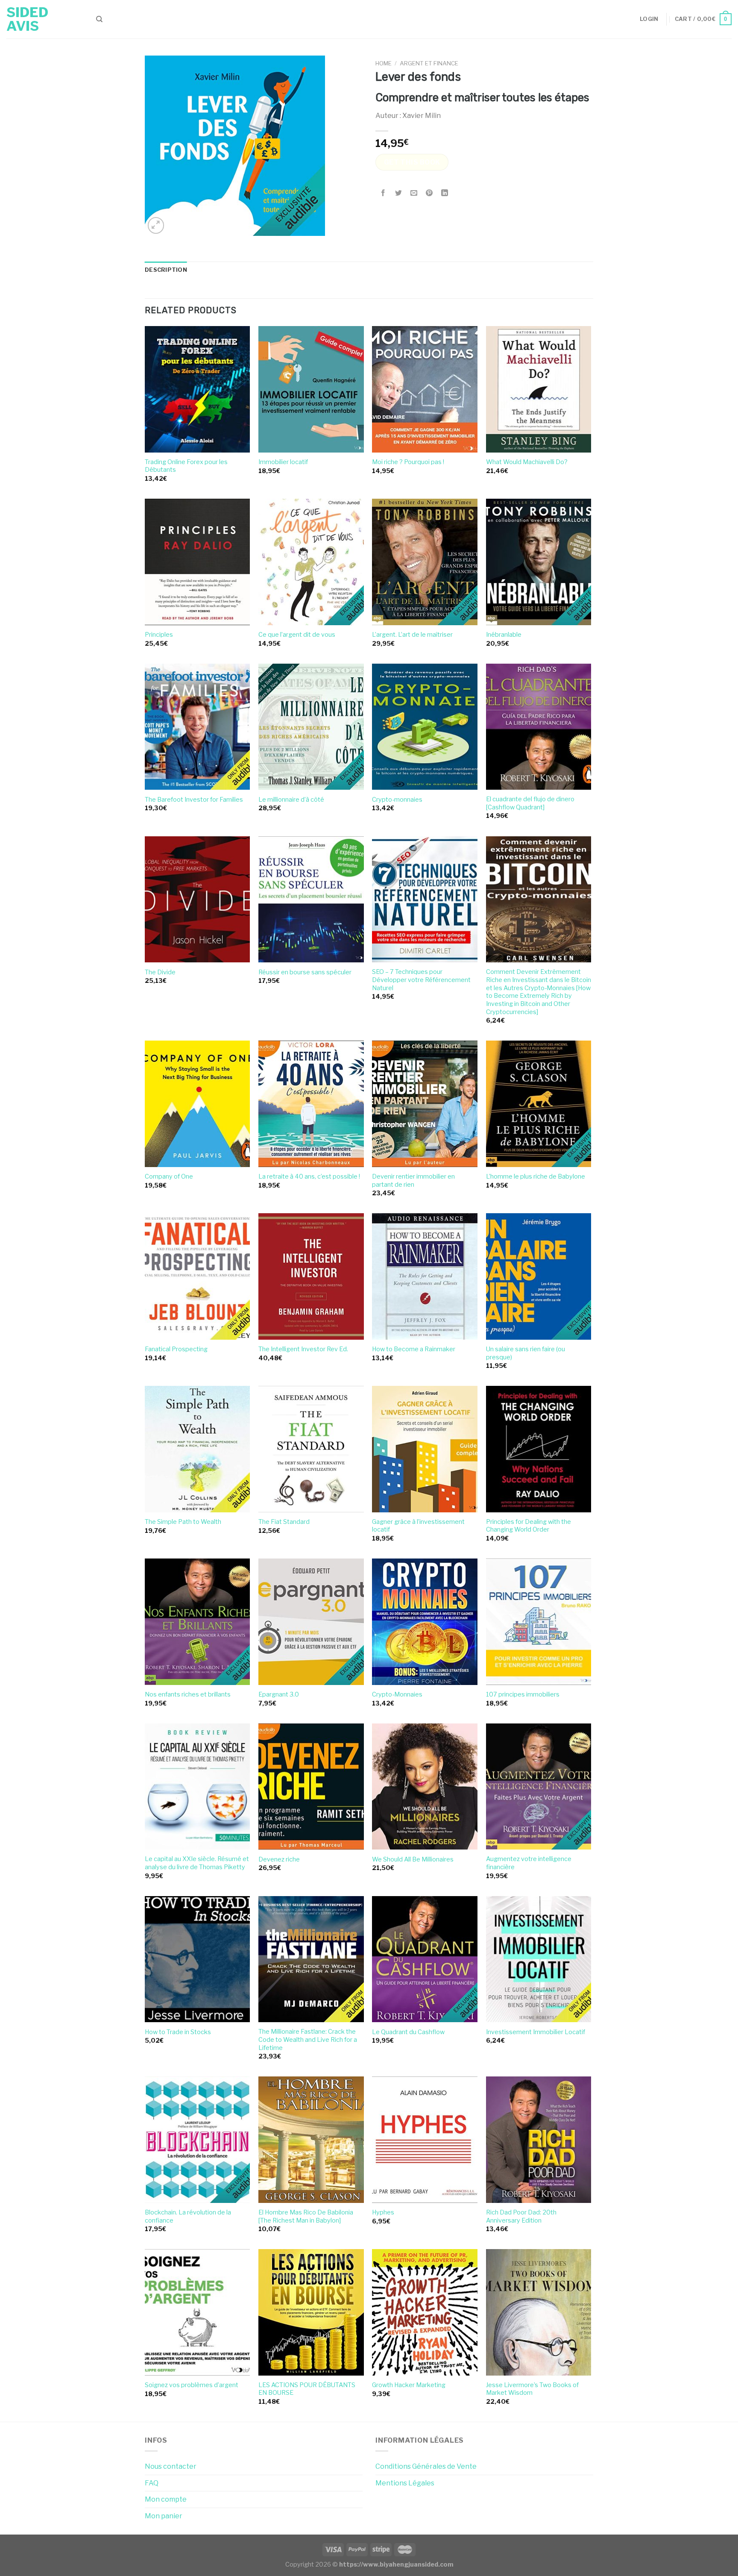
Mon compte (166, 2499)
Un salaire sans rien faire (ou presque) (526, 1353)
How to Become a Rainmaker (414, 1349)
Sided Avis (27, 19)
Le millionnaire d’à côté (291, 800)
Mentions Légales (405, 2483)
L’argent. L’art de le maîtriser (412, 635)
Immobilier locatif (283, 462)
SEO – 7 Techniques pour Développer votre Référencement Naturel (421, 980)
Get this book (412, 162)
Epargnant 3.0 (279, 1694)
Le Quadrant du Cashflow (408, 2032)
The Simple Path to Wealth (183, 1522)
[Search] (99, 19)
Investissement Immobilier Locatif (536, 2032)
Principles (159, 635)
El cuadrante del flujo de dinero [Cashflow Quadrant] (530, 803)
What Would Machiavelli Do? (527, 462)
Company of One (169, 1176)
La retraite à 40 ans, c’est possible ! (309, 1176)
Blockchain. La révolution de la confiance (188, 2216)
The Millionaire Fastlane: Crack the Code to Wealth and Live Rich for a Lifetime (308, 2039)
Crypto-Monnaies (397, 1694)
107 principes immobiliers (523, 1694)
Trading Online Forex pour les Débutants (186, 466)
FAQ (152, 2483)
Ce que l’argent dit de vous (297, 635)
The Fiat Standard (284, 1522)
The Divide (160, 972)
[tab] (166, 270)
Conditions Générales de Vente (426, 2466)
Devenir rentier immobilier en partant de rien (413, 1181)
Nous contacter (171, 2466)
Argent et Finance (429, 63)
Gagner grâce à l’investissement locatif (418, 1526)
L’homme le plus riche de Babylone (536, 1176)
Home (384, 63)
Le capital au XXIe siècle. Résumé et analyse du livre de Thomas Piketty (197, 1863)
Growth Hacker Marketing (409, 2385)
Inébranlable (504, 635)
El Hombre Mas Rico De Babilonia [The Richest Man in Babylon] (306, 2216)
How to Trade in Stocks (178, 2032)
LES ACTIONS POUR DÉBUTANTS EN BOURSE (307, 2389)
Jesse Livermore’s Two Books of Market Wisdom (532, 2389)
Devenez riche (279, 1859)
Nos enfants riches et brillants (188, 1694)
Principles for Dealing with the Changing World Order (529, 1526)
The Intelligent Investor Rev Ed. (303, 1349)
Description (166, 270)
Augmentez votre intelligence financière (529, 1863)
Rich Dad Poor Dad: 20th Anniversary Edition (521, 2216)
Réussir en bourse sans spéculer (305, 972)
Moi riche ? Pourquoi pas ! (408, 462)
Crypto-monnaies (397, 800)
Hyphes (383, 2212)
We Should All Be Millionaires (413, 1859)
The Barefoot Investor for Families (194, 800)
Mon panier (164, 2516)
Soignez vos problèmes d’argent (192, 2385)
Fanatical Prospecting (176, 1349)
